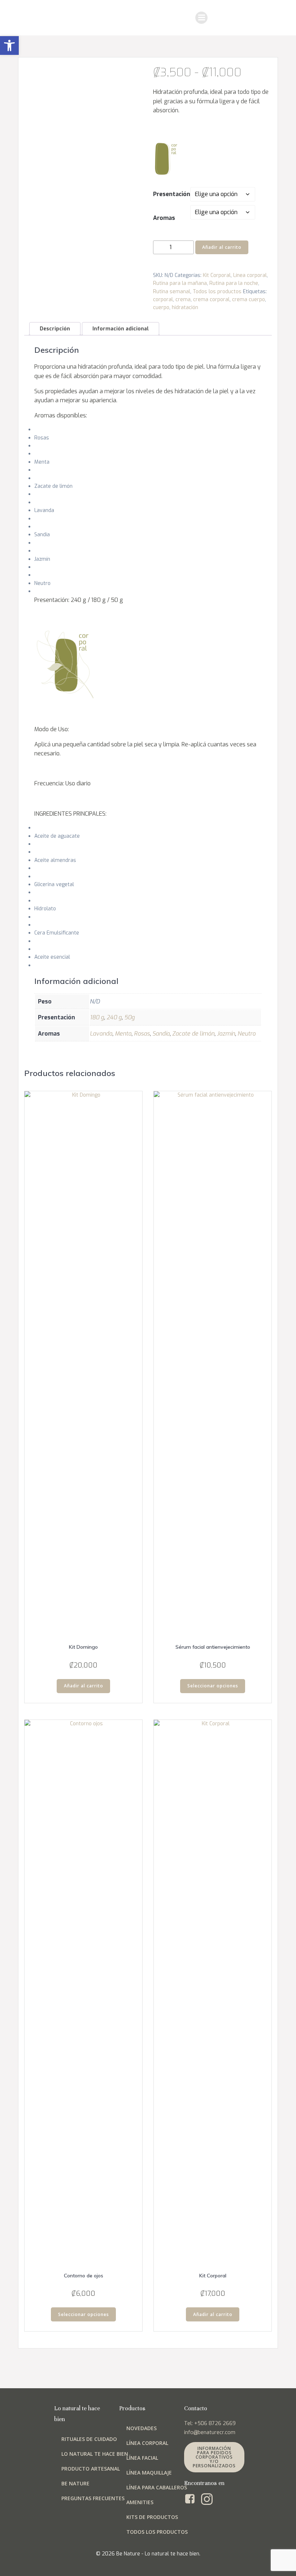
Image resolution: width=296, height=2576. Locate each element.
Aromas (164, 218)
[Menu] (201, 18)
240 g (114, 1017)
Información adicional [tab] (121, 329)
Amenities (140, 2502)
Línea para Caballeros (157, 2487)
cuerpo (161, 307)
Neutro (247, 1034)
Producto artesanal (91, 2469)
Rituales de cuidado (89, 2439)
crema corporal (211, 300)
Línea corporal (250, 275)
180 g (97, 1017)
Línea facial (142, 2458)
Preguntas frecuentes (93, 2498)
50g (129, 1017)
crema (183, 300)
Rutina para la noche (234, 283)
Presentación (172, 194)
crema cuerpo (249, 300)
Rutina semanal (172, 292)
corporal (163, 300)
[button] (9, 45)
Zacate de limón (193, 1034)
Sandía (161, 1034)
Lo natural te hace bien (95, 2454)
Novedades (142, 2428)
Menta (123, 1034)
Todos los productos (217, 292)
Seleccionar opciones (213, 1686)
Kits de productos (152, 2517)
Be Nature (75, 2483)
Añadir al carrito (222, 247)
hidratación (185, 307)
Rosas (142, 1034)
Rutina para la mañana (180, 283)
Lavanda (101, 1034)
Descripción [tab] (55, 329)
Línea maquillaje (149, 2473)
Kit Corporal (217, 275)
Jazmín (226, 1034)
